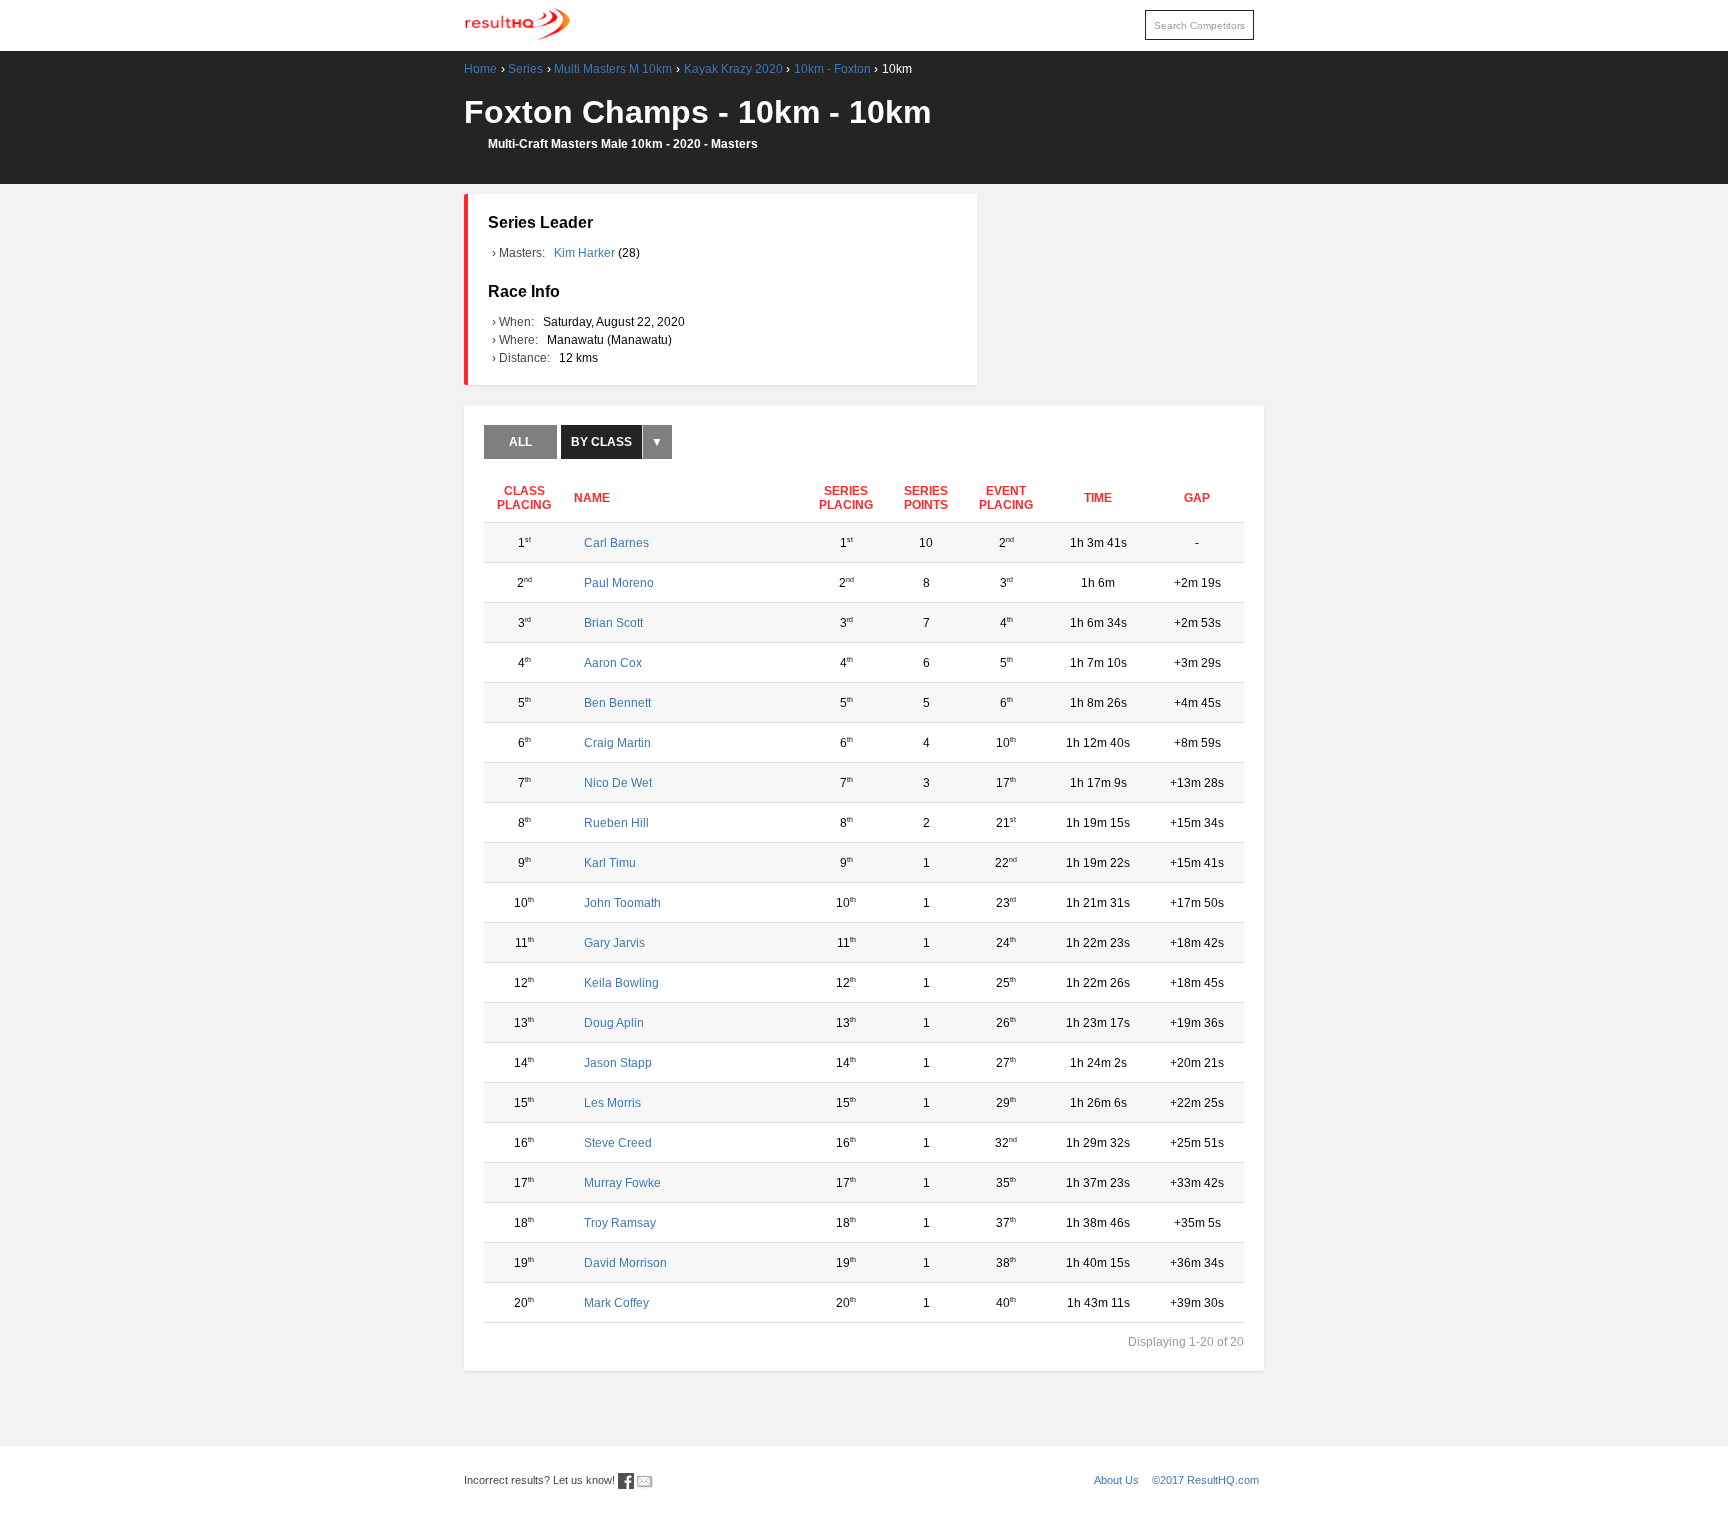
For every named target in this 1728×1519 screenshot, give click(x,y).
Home (480, 69)
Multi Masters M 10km (613, 69)
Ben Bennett (617, 703)
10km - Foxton (832, 69)
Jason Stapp (618, 1063)
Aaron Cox (613, 663)
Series (525, 69)
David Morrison (625, 1263)
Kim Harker (586, 253)
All (520, 442)
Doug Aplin (614, 1023)
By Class (601, 442)
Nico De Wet (618, 783)
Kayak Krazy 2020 (733, 69)
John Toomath (622, 903)
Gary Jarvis (614, 943)
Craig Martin (617, 743)
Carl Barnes (616, 543)
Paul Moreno (619, 583)
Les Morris (612, 1103)
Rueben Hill (616, 823)
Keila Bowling (621, 983)
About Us (1116, 1480)
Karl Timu (610, 863)
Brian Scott (613, 623)
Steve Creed (618, 1143)
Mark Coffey (616, 1303)
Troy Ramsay (620, 1223)
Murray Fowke (622, 1183)
